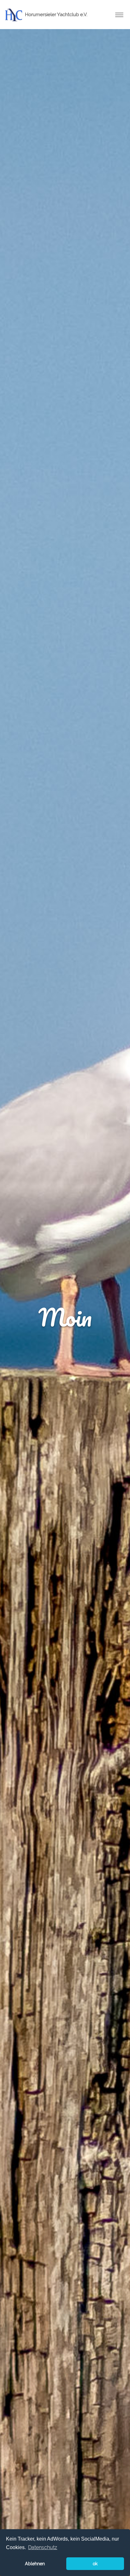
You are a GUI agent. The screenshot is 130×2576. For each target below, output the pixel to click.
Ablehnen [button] (35, 2564)
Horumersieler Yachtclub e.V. (56, 15)
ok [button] (95, 2564)
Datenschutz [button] (43, 2547)
